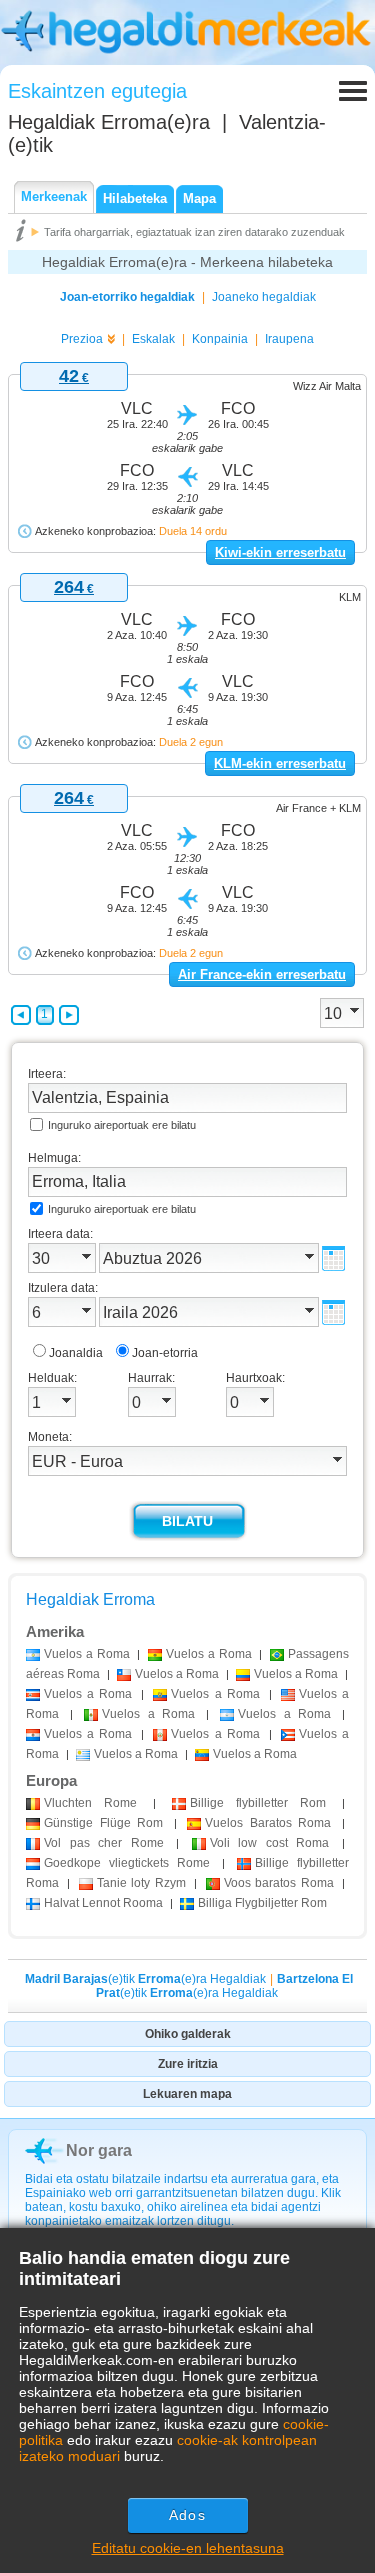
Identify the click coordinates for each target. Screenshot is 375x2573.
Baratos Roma (268, 1823)
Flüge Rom (103, 1823)
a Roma (87, 1654)
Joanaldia (76, 1353)
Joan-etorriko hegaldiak (127, 297)
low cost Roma (270, 1843)
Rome (90, 1803)
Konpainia (220, 339)
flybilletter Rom (258, 1803)
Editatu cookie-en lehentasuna (188, 2548)
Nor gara (99, 2150)
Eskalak (153, 339)
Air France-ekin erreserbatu (262, 974)
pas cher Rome (104, 1843)
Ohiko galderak (188, 2034)
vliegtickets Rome (127, 1863)
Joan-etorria (165, 1353)
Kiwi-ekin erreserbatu (280, 552)
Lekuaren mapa (187, 2094)
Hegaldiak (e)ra (109, 122)
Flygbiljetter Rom (262, 1903)
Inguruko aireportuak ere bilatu (122, 1125)
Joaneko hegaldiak (264, 297)
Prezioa (82, 339)
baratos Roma (279, 1883)
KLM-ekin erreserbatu (280, 763)
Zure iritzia (188, 2064)
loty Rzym (141, 1883)
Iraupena (289, 339)
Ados (187, 2515)
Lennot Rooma (103, 1903)
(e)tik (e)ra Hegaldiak (145, 1979)
